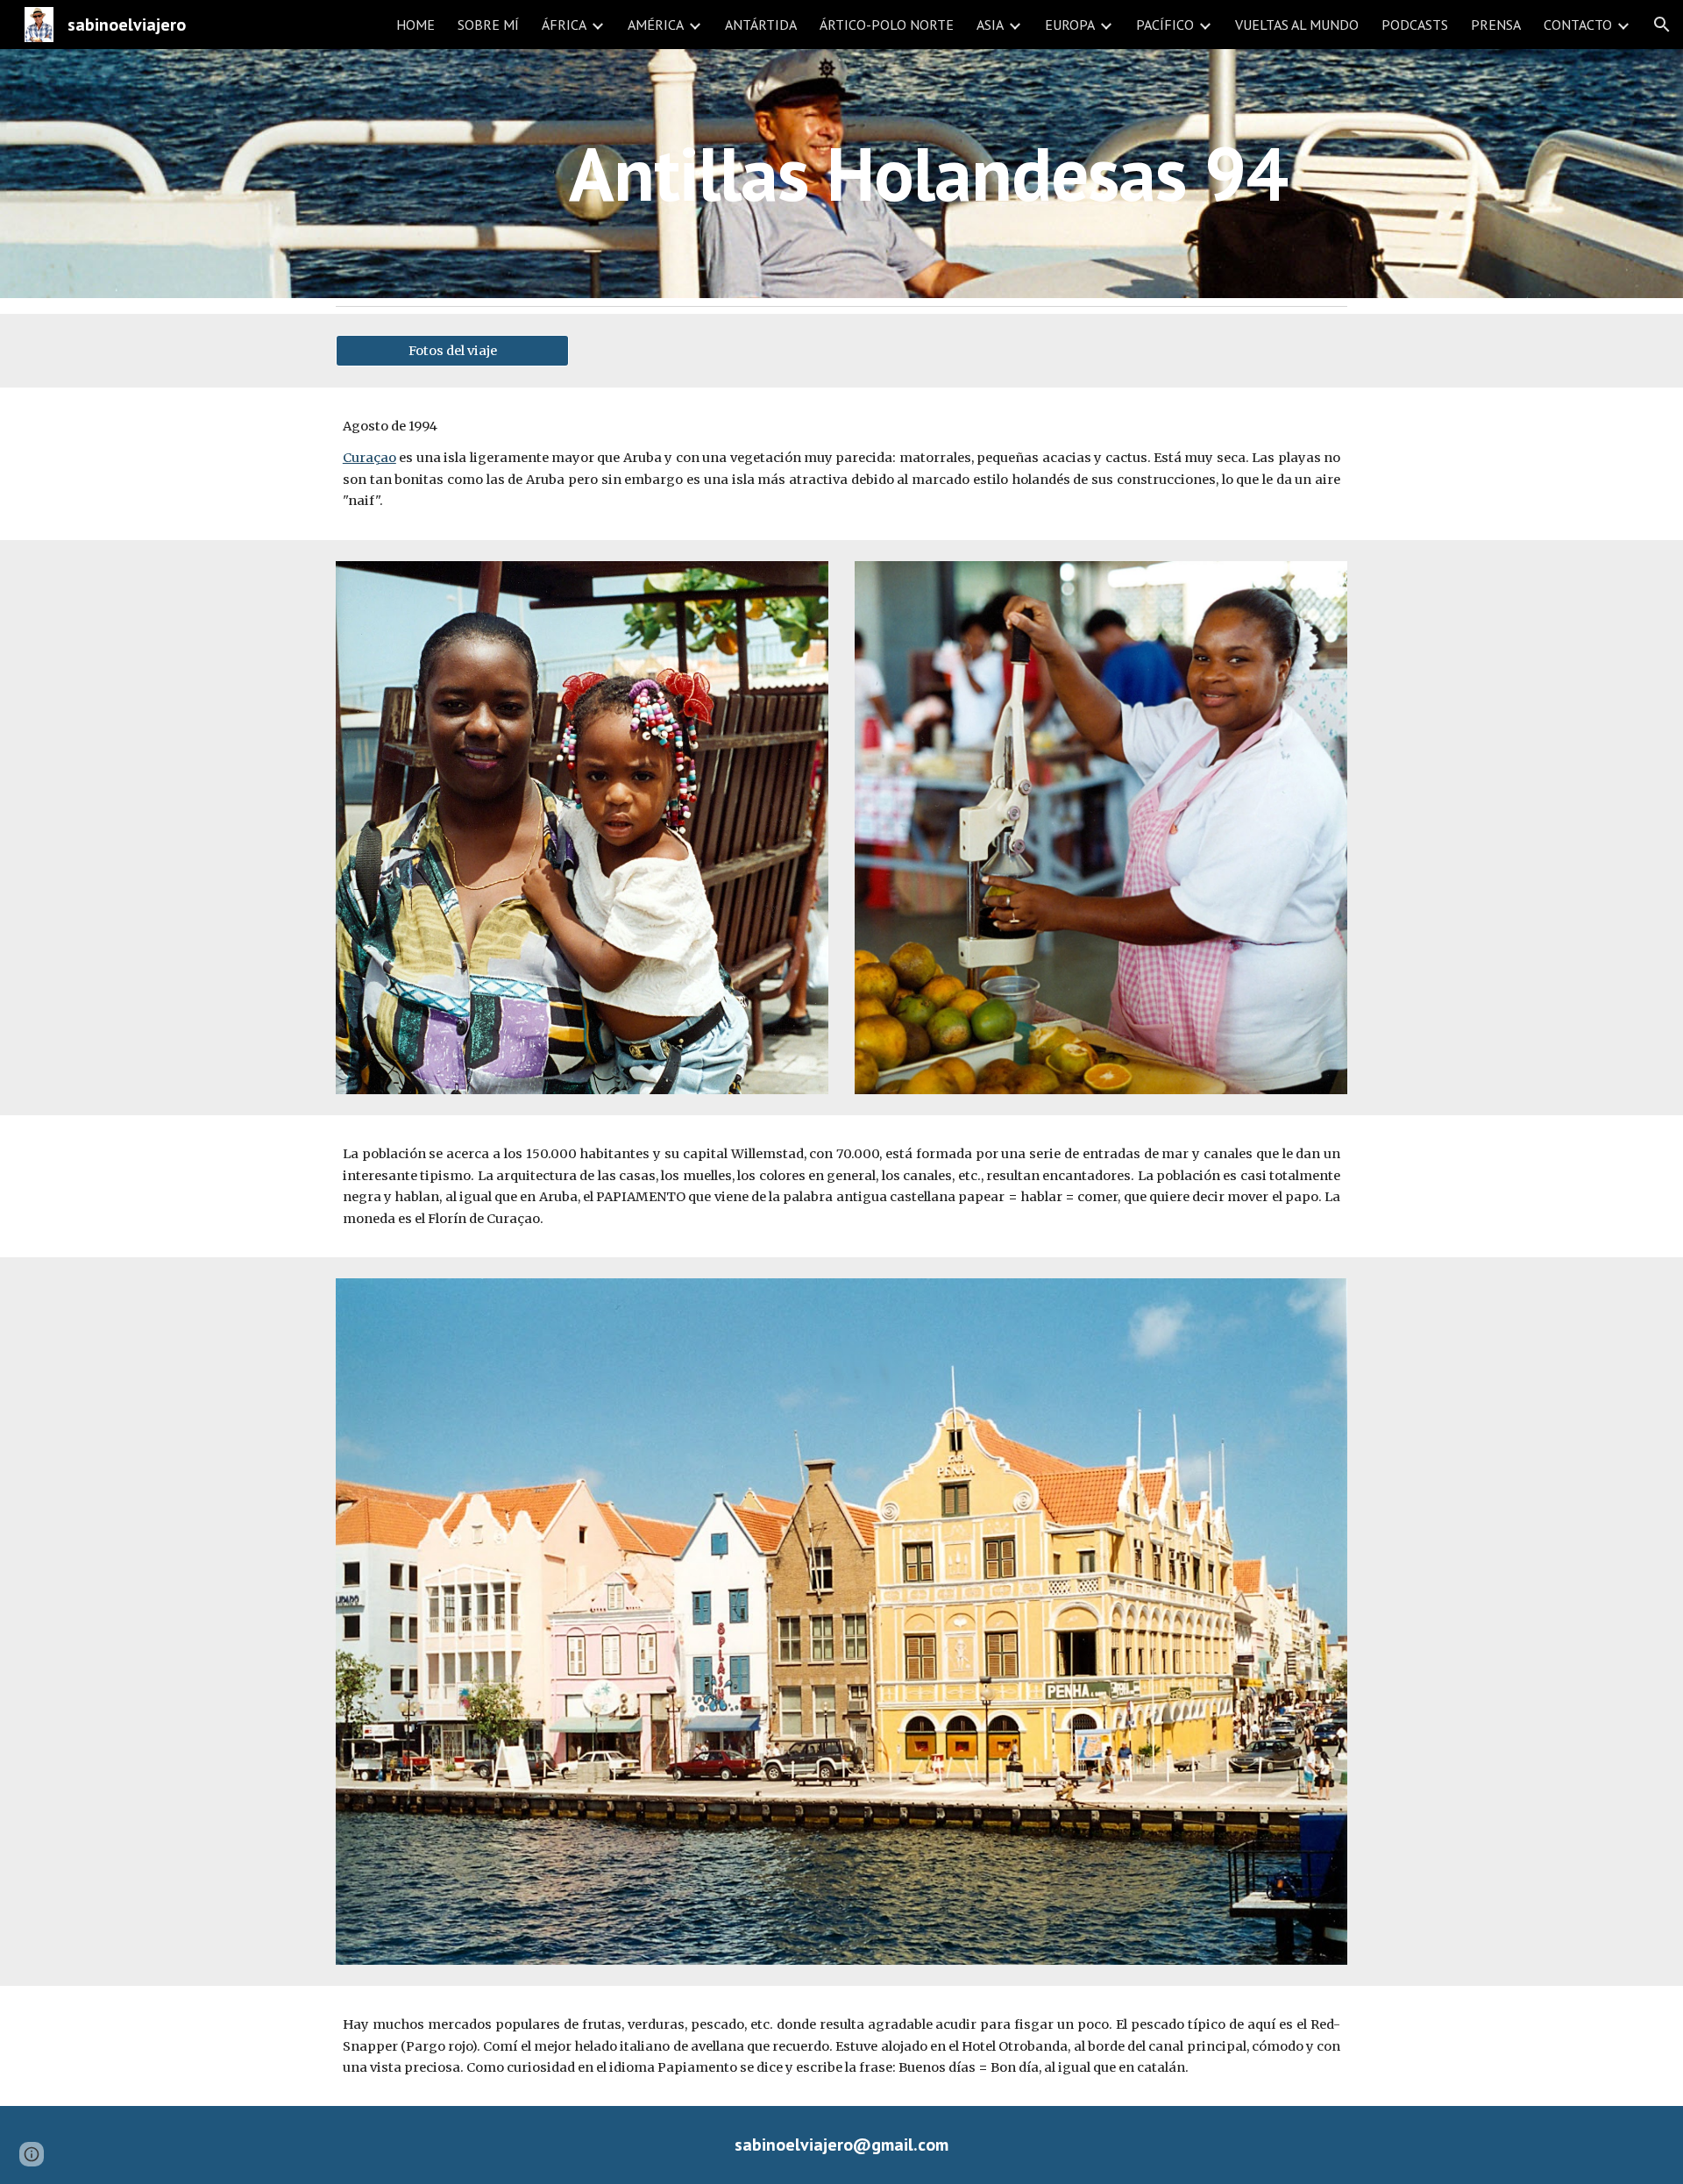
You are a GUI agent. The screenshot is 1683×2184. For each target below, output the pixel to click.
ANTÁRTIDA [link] (761, 25)
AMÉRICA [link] (656, 25)
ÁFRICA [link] (564, 25)
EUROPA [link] (1070, 25)
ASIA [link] (990, 25)
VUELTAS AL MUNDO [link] (1297, 25)
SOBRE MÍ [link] (488, 25)
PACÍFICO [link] (1165, 25)
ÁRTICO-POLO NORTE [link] (887, 25)
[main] (928, 173)
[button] (1662, 25)
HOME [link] (415, 25)
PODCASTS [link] (1415, 25)
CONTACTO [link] (1578, 25)
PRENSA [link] (1496, 25)
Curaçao (369, 458)
